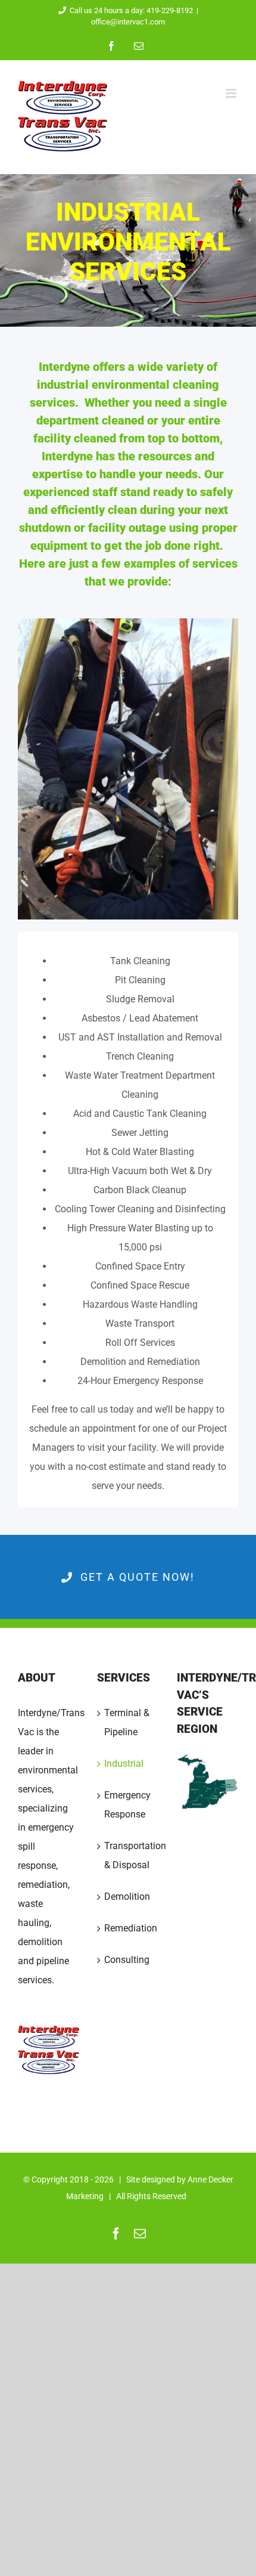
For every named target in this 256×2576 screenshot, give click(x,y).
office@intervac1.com (128, 22)
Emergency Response (127, 1805)
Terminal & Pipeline (127, 1722)
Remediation (128, 1928)
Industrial (124, 1764)
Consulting (127, 1960)
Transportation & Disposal (128, 1855)
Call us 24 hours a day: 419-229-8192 (131, 10)
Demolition (127, 1897)
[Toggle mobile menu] (232, 93)
